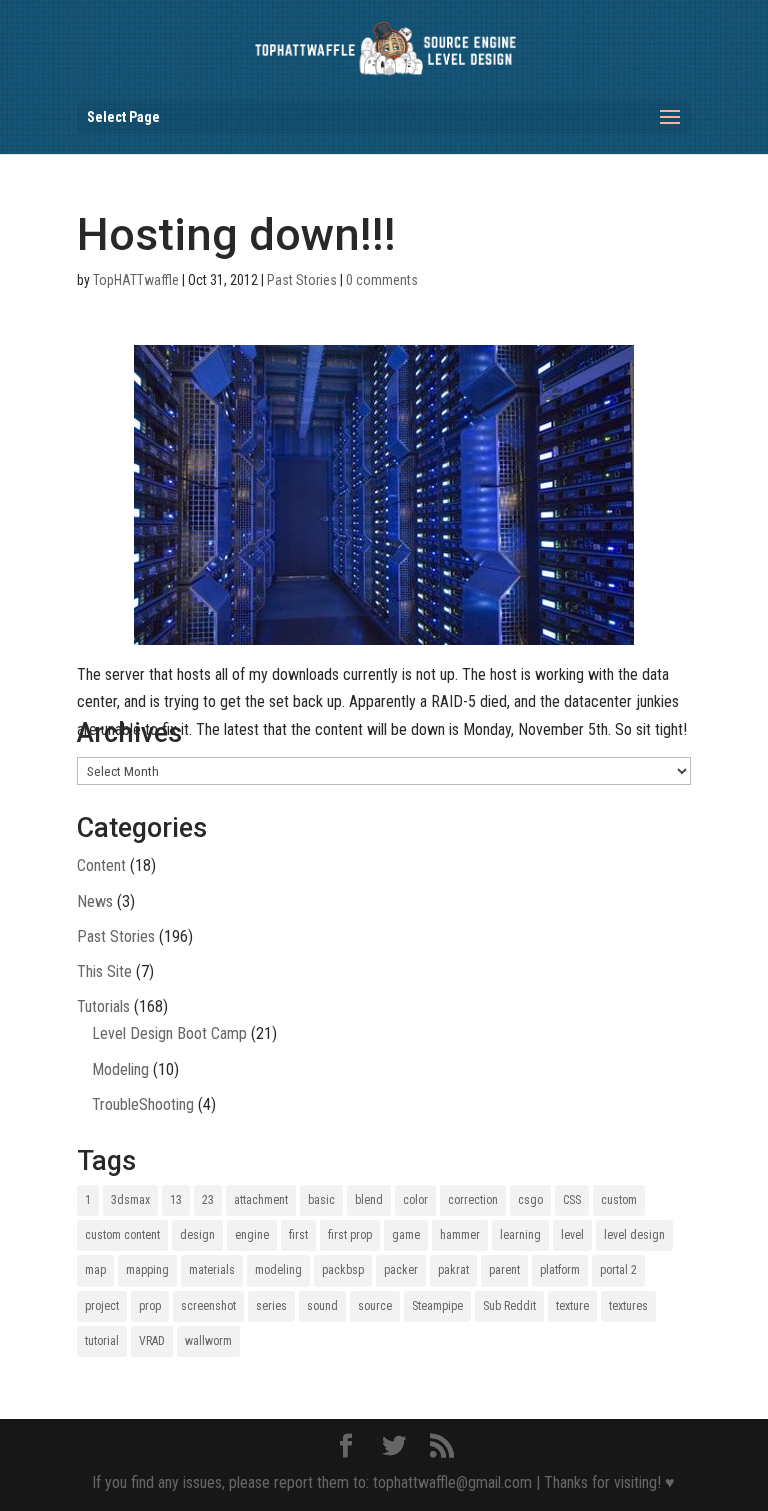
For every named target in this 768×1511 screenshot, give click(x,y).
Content (101, 865)
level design (634, 1235)
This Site (104, 971)
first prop (350, 1235)
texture (572, 1306)
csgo (530, 1200)
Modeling (120, 1069)
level (572, 1235)
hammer (460, 1235)
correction (473, 1200)
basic (321, 1200)
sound (322, 1306)
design (197, 1235)
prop (150, 1306)
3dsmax (130, 1200)
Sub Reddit (509, 1306)
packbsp (343, 1270)
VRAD (152, 1341)
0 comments (382, 280)
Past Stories (302, 280)
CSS (572, 1200)
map (95, 1270)
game (406, 1235)
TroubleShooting (143, 1104)
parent (504, 1270)
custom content (122, 1235)
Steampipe (437, 1306)
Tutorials (103, 1006)
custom (619, 1200)
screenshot (208, 1306)
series (271, 1306)
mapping (147, 1270)
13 (176, 1200)
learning (520, 1235)
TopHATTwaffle (136, 280)
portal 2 (618, 1270)
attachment (261, 1200)
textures (628, 1306)
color (415, 1200)
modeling (278, 1270)
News (95, 901)
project (102, 1306)
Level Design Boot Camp (169, 1033)
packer (401, 1270)
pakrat (453, 1270)
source (375, 1306)
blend (369, 1200)
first (298, 1235)
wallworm (208, 1341)
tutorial (102, 1341)
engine (252, 1235)
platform (560, 1270)
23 (208, 1200)
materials (212, 1270)
